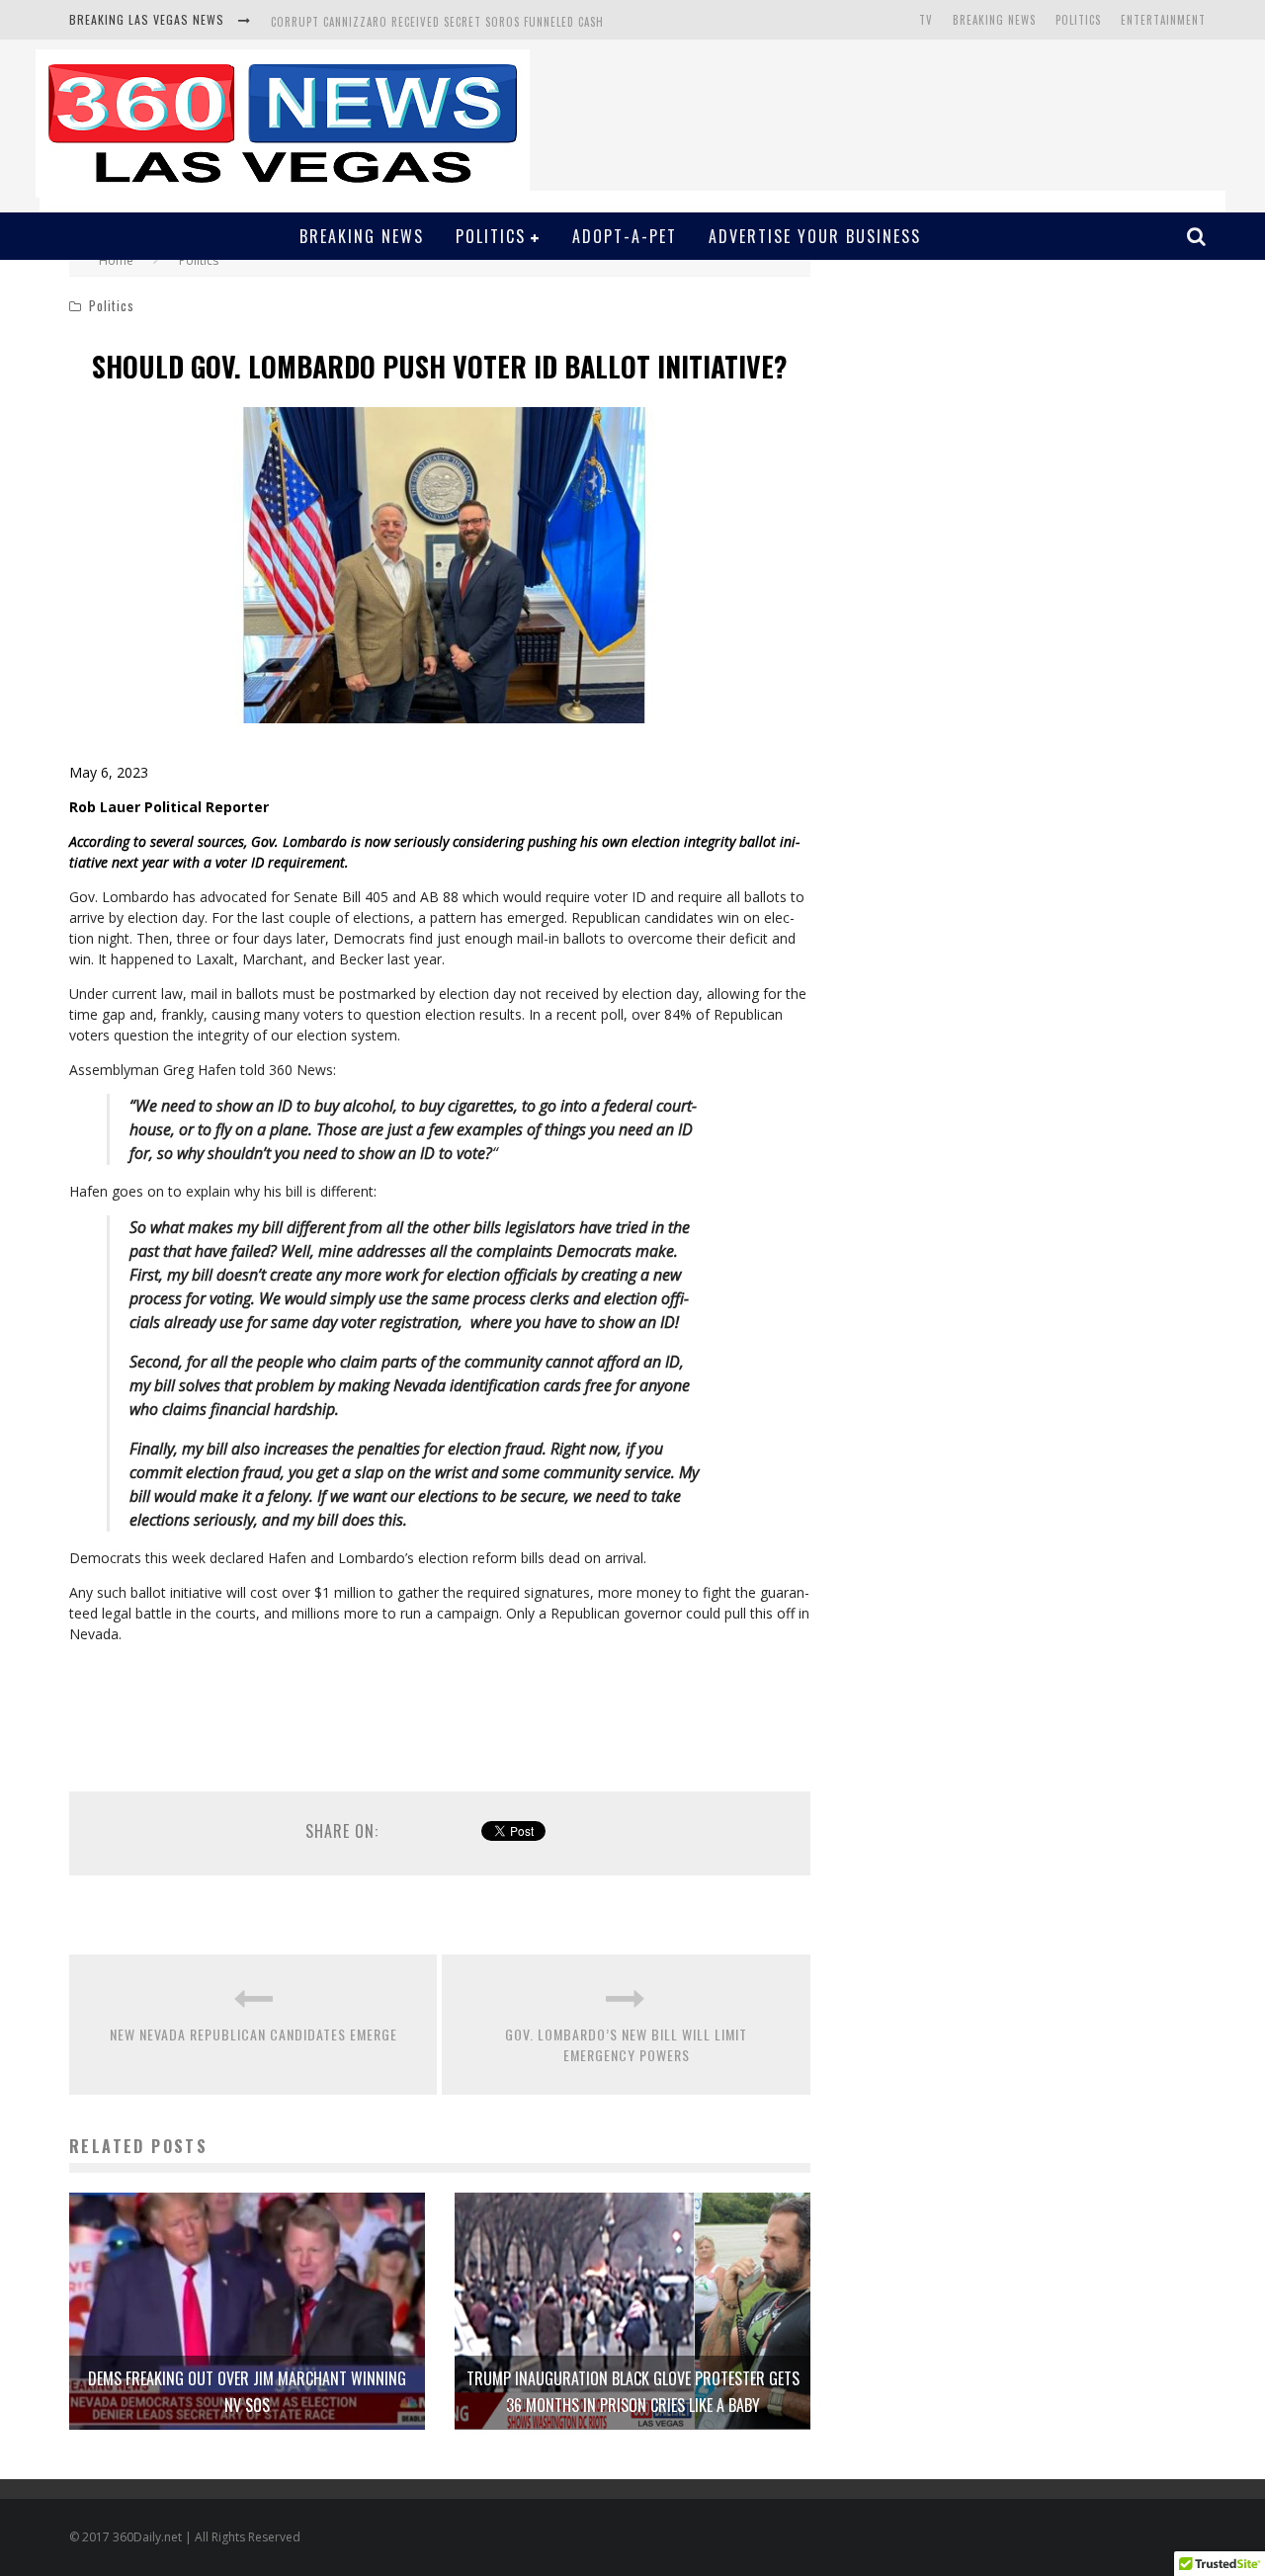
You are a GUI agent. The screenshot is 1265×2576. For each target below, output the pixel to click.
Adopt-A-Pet (625, 236)
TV (926, 20)
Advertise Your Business (815, 236)
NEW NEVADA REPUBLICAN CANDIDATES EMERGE (253, 2034)
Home (116, 260)
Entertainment (1163, 20)
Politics (1078, 20)
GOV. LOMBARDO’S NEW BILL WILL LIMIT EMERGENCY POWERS (626, 2044)
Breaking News (994, 20)
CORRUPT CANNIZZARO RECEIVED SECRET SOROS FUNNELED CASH (437, 21)
